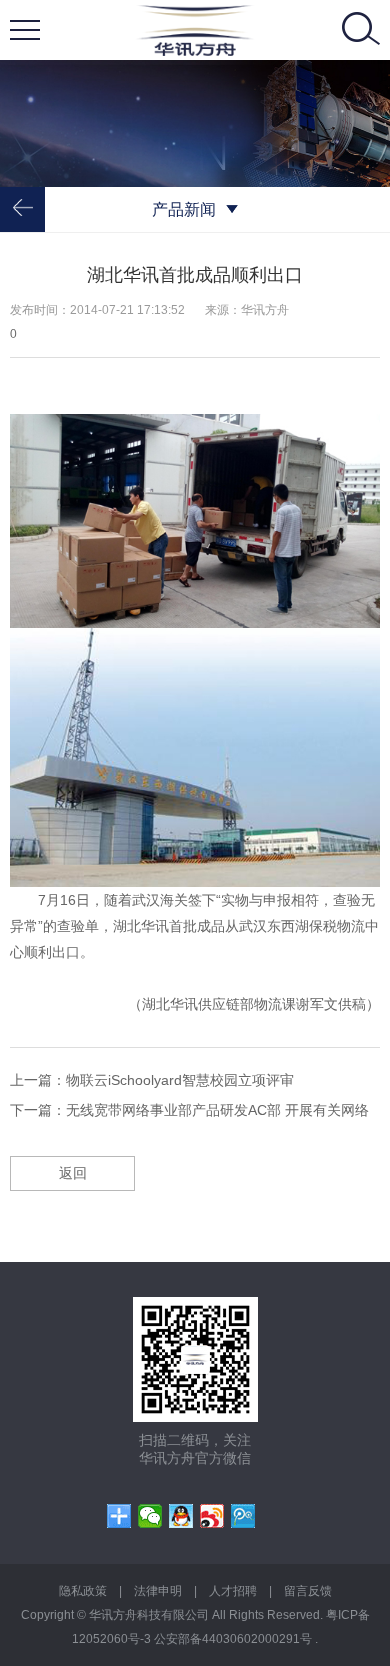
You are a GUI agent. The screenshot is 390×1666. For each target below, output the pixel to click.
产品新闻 (184, 209)
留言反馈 (308, 1591)
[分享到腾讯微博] (243, 1516)
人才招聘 (233, 1591)
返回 (73, 1173)
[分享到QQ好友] (181, 1516)
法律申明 (158, 1591)
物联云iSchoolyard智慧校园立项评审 (180, 1080)
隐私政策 (83, 1591)
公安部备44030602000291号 (234, 1639)
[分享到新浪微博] (212, 1516)
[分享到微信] (150, 1516)
